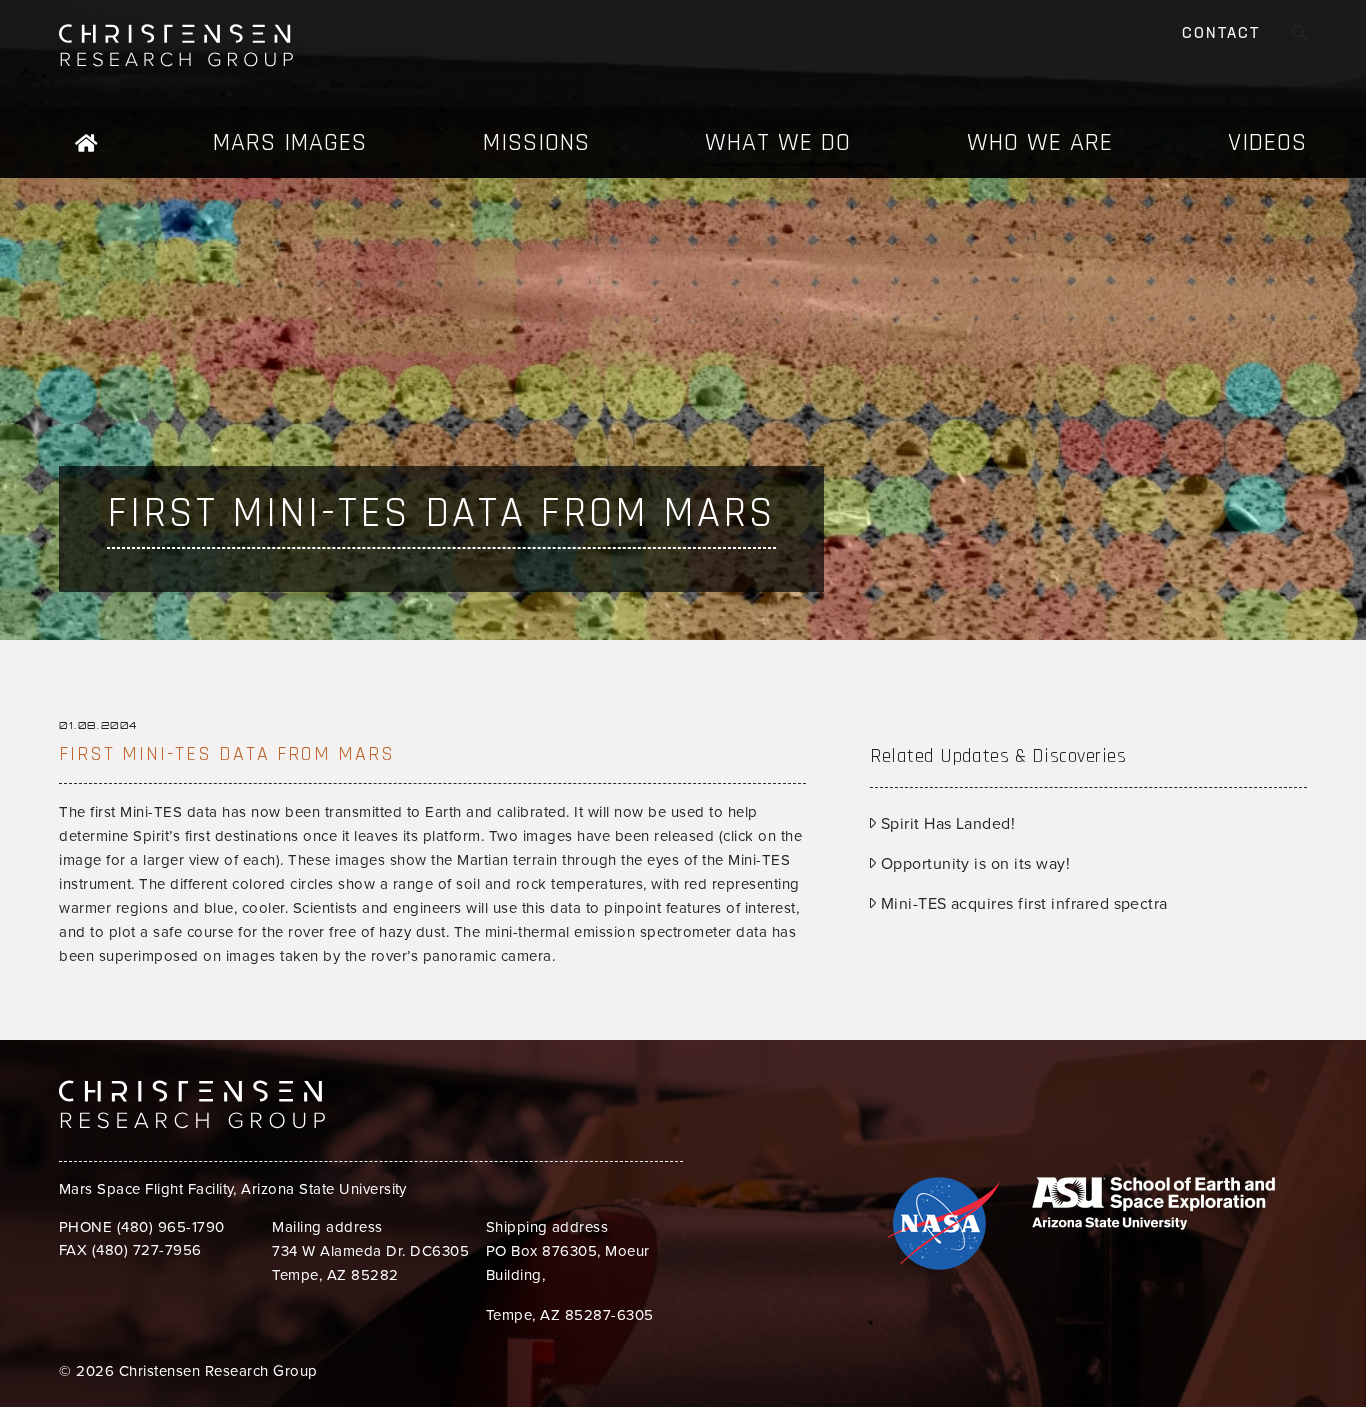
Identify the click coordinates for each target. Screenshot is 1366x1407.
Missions (536, 142)
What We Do (778, 142)
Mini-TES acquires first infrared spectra (1022, 904)
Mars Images (290, 142)
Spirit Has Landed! (945, 824)
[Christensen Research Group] (192, 45)
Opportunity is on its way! (973, 864)
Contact (1221, 34)
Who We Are (1040, 142)
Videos (1267, 142)
